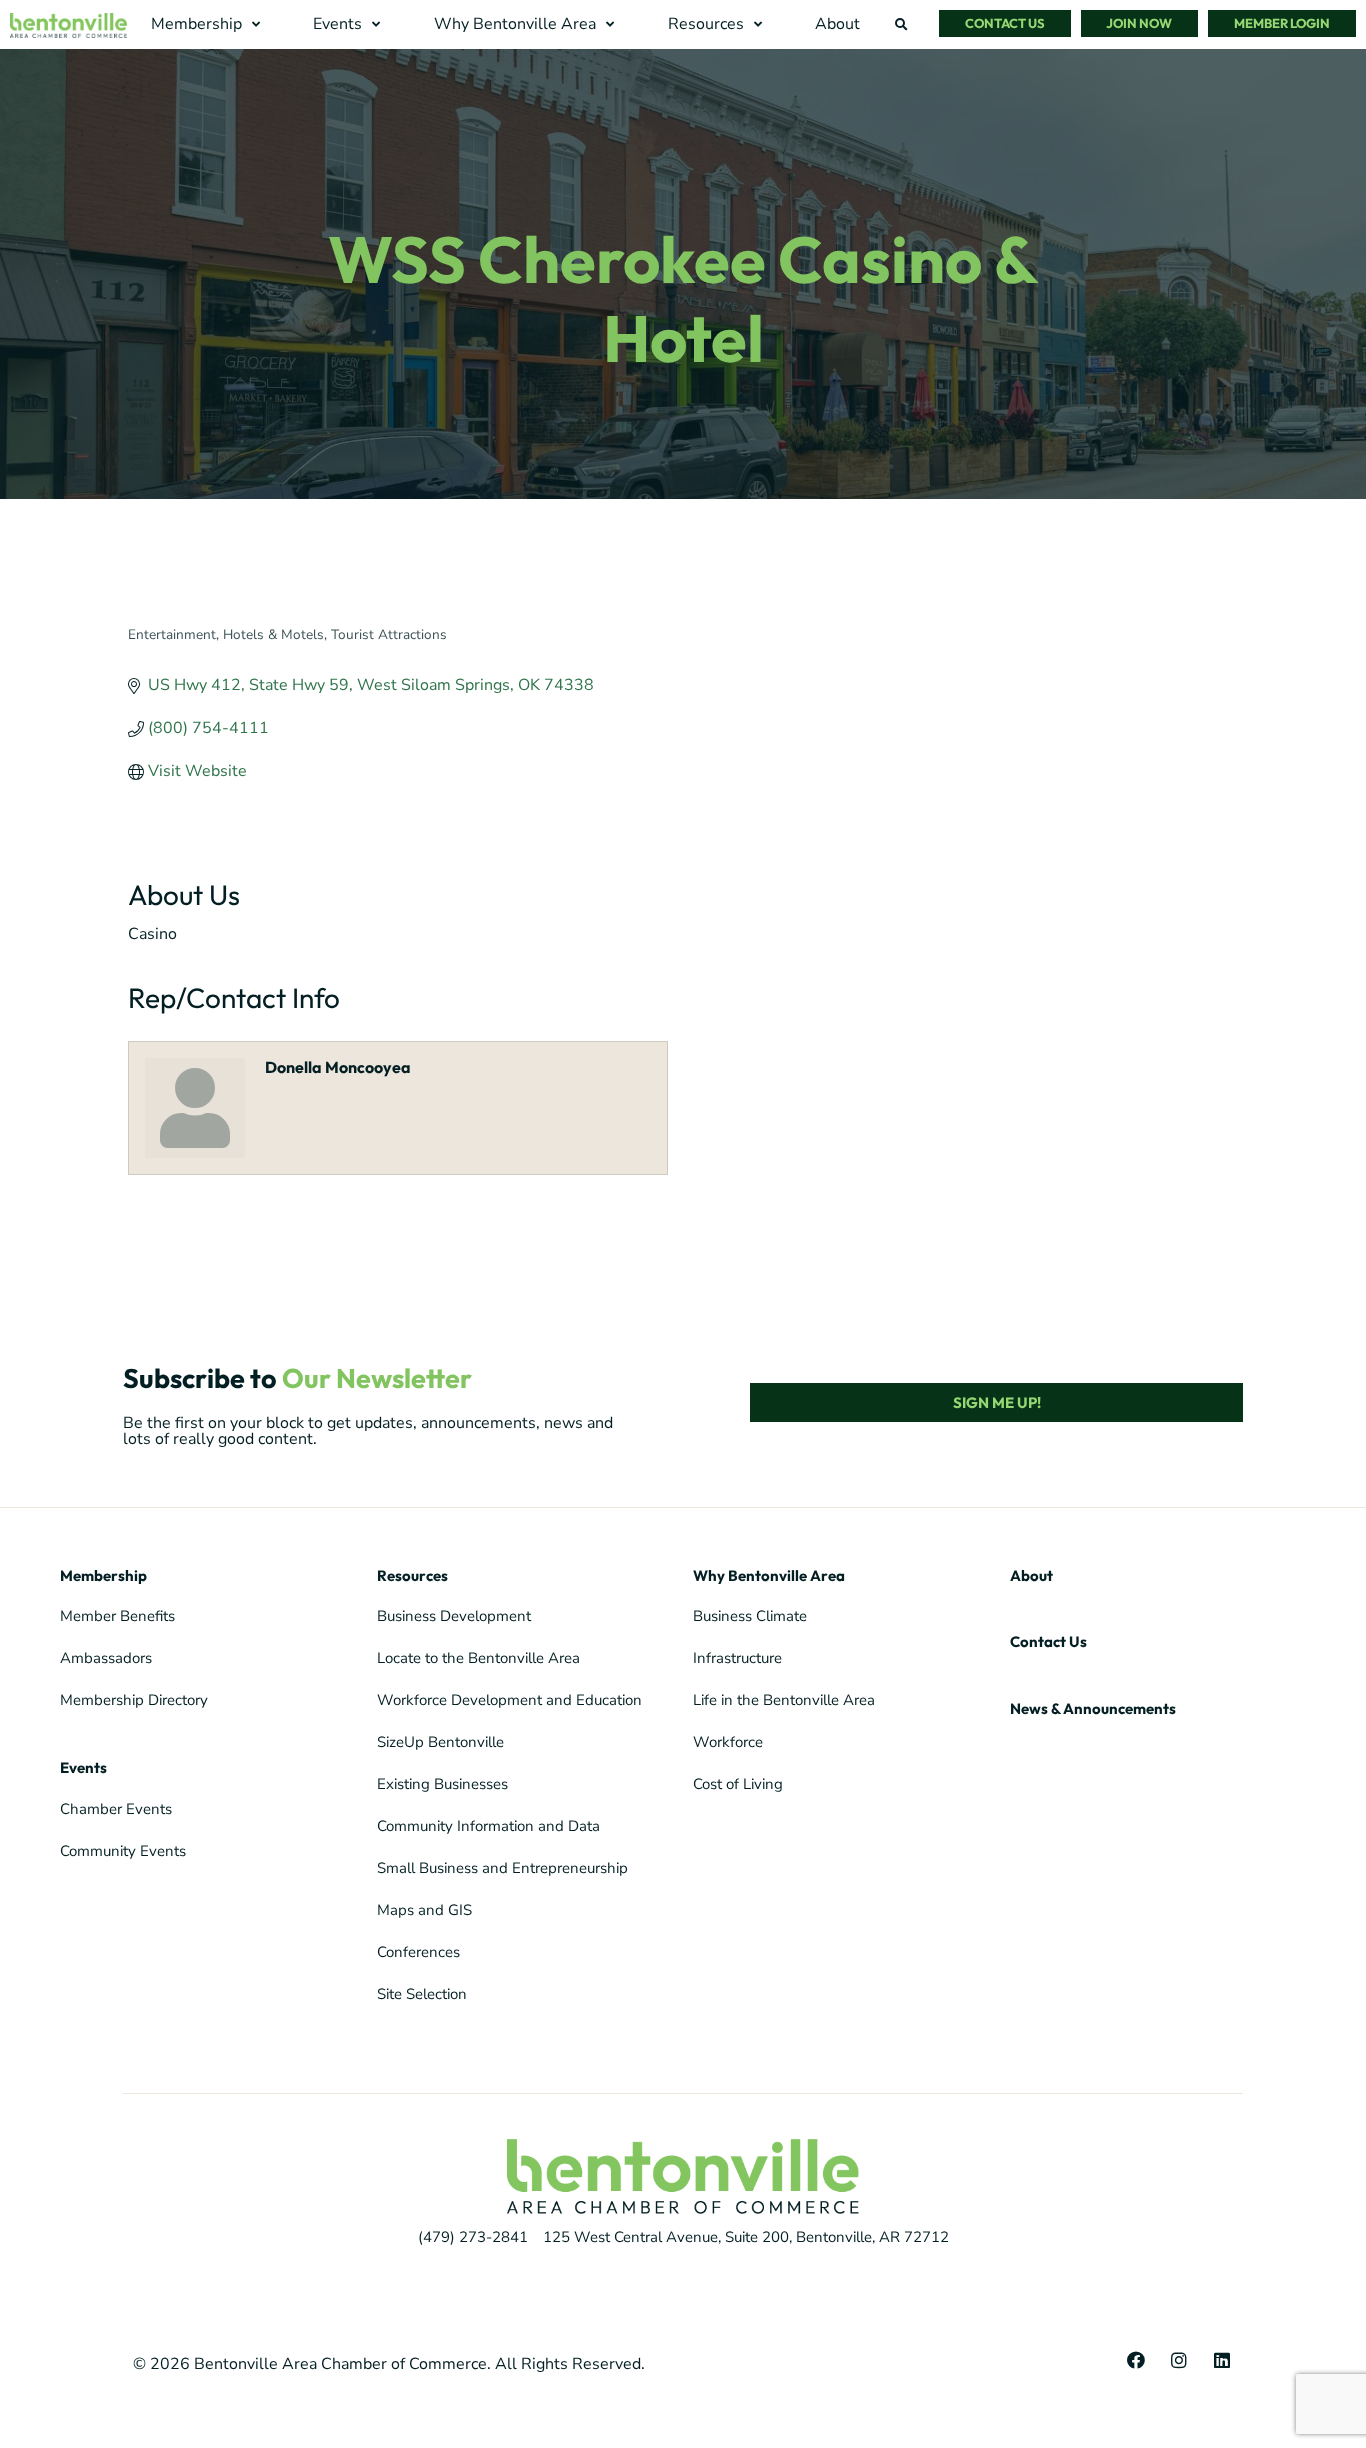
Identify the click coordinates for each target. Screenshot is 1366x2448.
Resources (412, 1575)
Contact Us (1048, 1641)
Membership (103, 1575)
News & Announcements (1093, 1708)
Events (83, 1767)
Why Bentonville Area (769, 1575)
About (1031, 1575)
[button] (208, 24)
